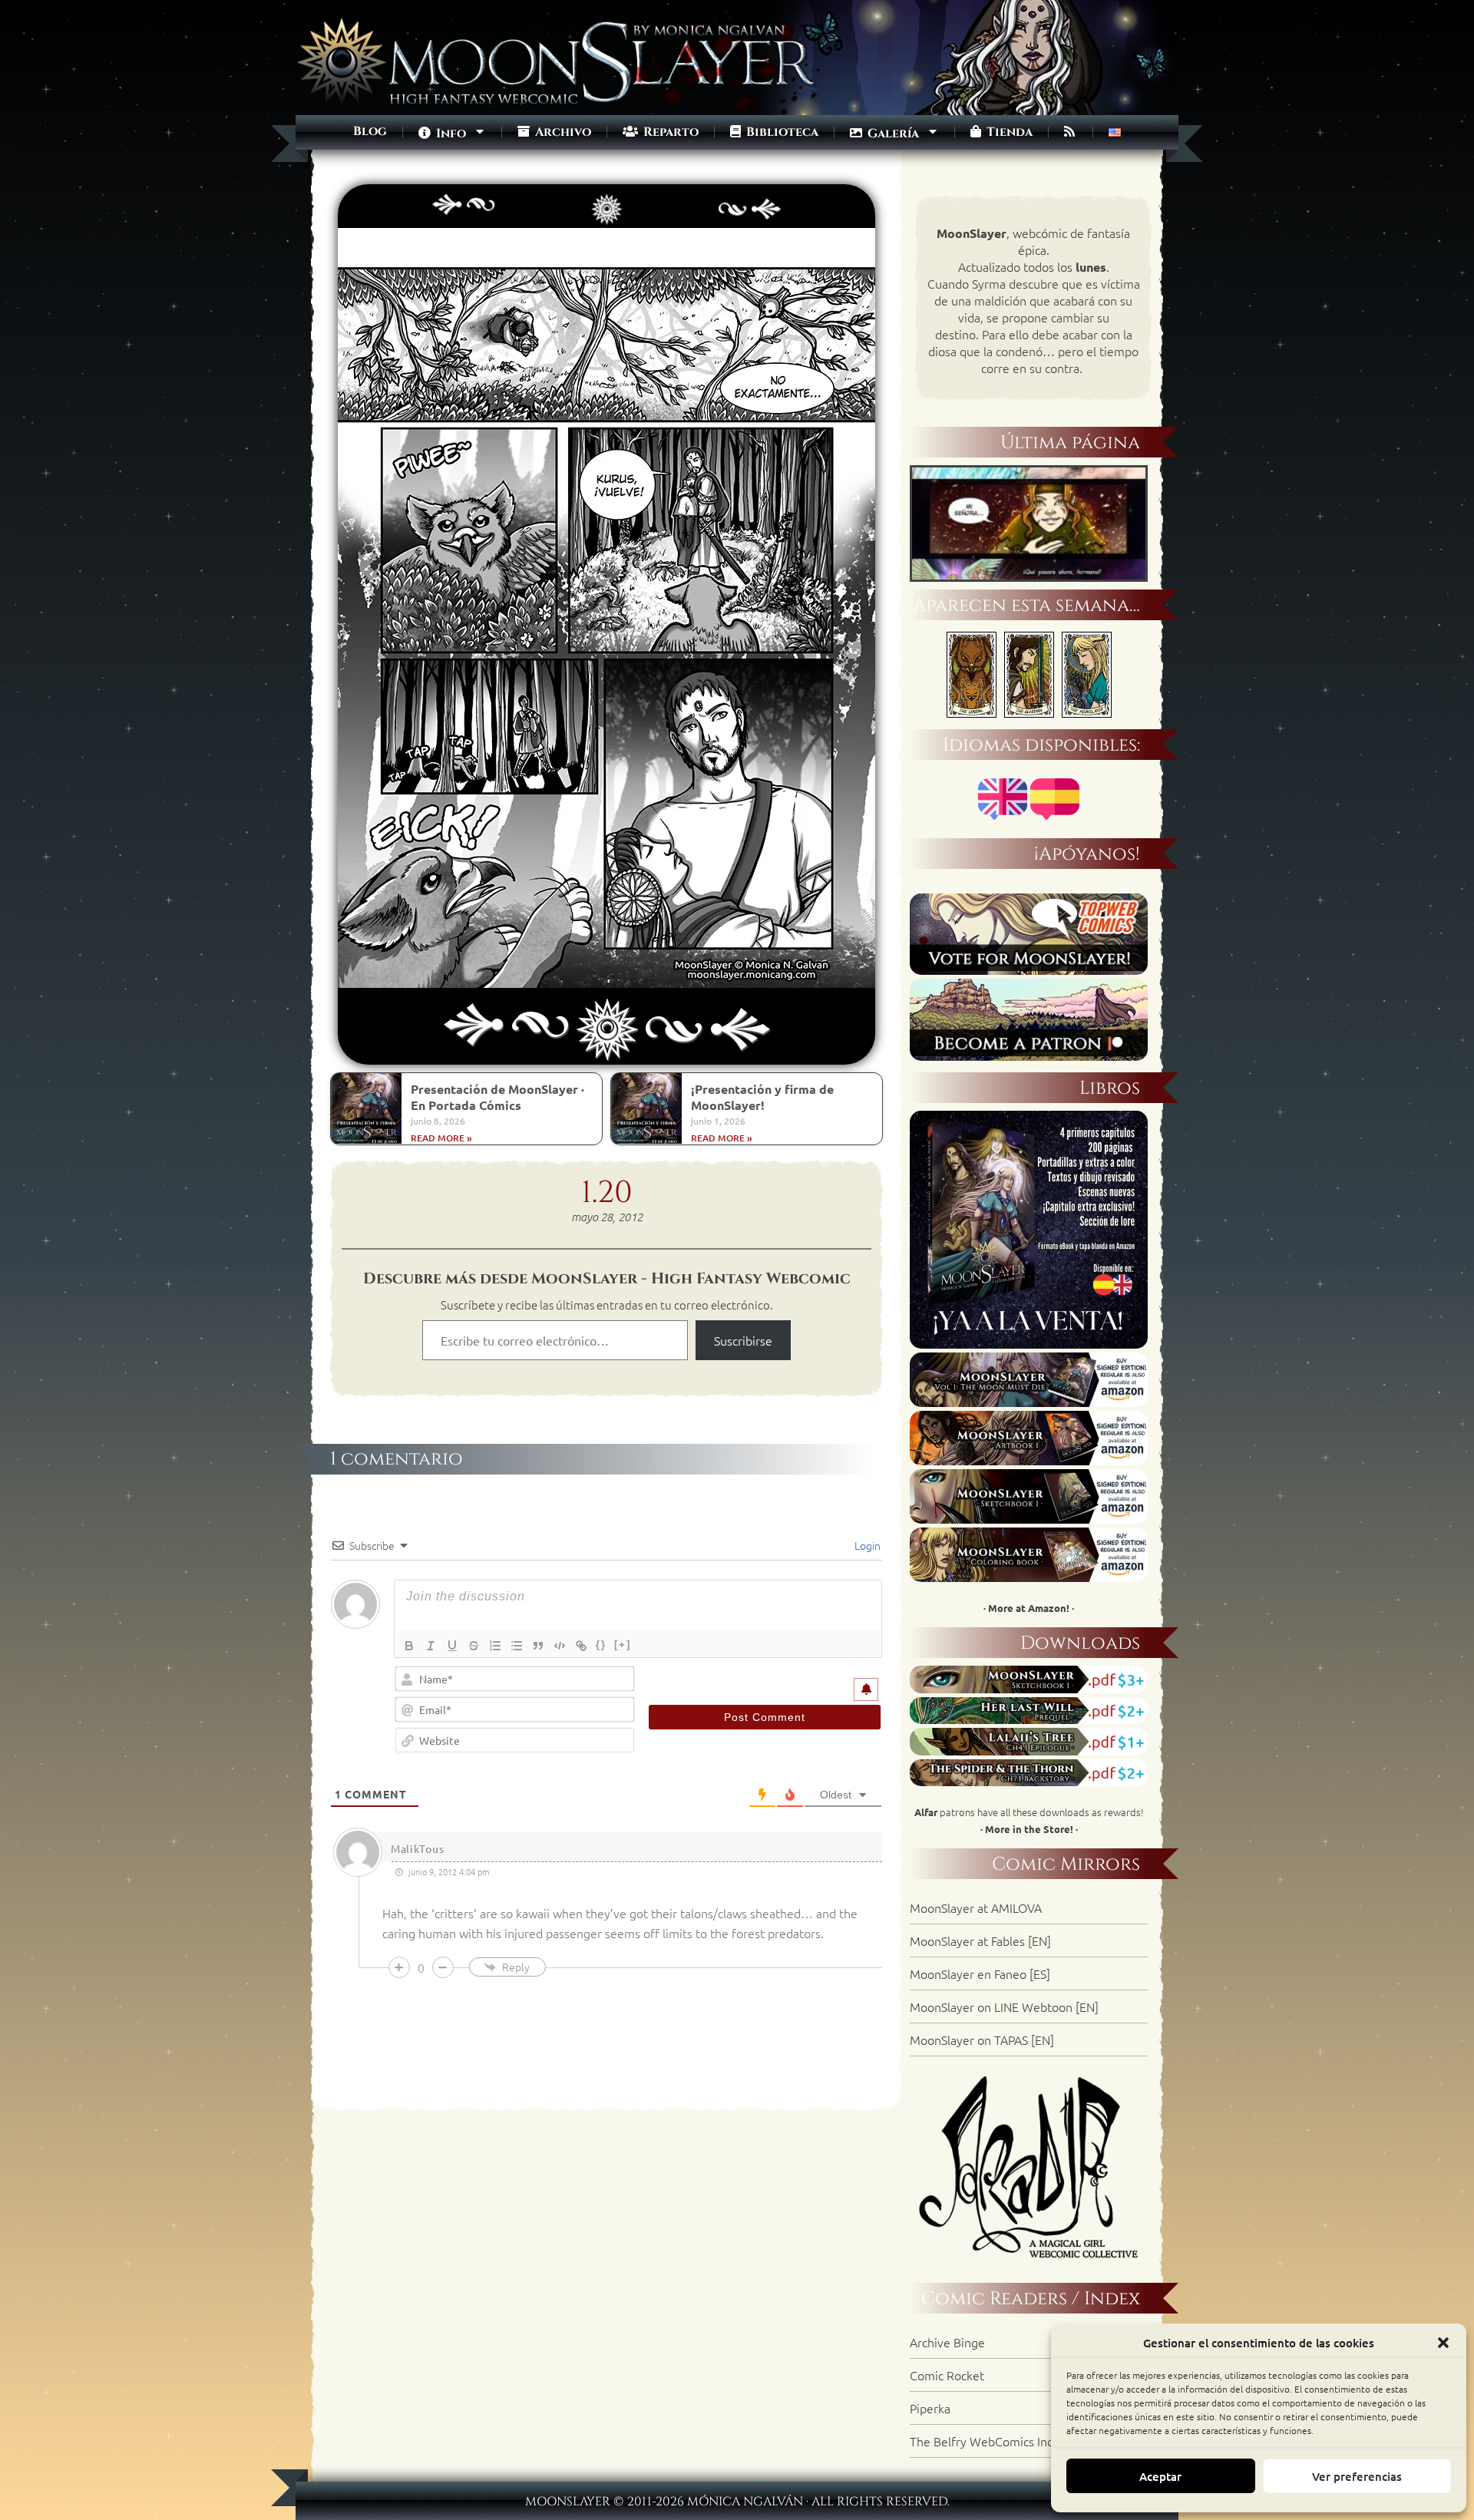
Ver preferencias (1357, 2476)
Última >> (766, 193)
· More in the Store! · (1029, 1829)
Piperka (930, 2408)
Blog (370, 131)
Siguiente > (732, 193)
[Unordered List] (517, 1646)
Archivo (606, 193)
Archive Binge (947, 2342)
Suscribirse (743, 1340)
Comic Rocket (947, 2375)
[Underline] (452, 1646)
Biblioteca (781, 132)
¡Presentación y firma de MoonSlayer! (762, 1097)
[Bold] (409, 1646)
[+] (623, 1645)
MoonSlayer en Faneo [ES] (980, 1973)
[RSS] (1071, 132)
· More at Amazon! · (1029, 1608)
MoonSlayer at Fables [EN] (980, 1940)
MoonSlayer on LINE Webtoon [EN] (1004, 2006)
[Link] (581, 1646)
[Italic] (431, 1646)
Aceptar (1160, 2476)
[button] (1443, 2343)
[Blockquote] (538, 1646)
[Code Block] (560, 1646)
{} (601, 1645)
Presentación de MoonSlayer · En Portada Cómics (497, 1097)
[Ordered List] (495, 1646)
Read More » (441, 1138)
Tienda (1008, 132)
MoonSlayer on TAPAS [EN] (982, 2039)
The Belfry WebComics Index (988, 2441)
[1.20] (606, 979)
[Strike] (474, 1646)
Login (866, 1545)
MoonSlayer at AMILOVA (976, 1907)
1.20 (607, 1193)
